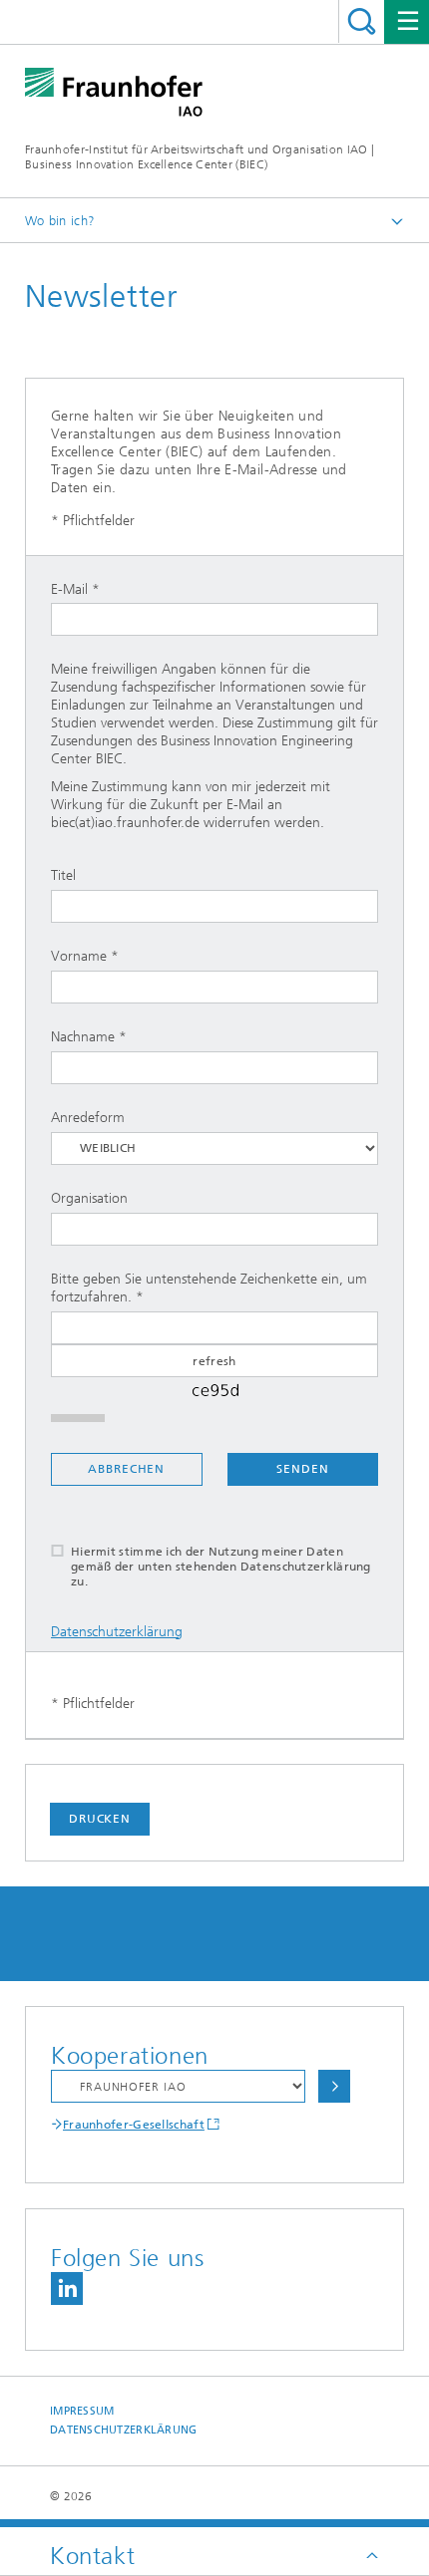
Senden (302, 1469)
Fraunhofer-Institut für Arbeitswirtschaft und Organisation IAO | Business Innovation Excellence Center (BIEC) (200, 157)
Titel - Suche (362, 21)
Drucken (100, 1819)
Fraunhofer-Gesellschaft (134, 2125)
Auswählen (334, 2086)
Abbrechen (126, 1469)
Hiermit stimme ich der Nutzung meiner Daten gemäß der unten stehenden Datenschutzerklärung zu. (221, 1567)
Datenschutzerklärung (117, 1632)
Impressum (82, 2411)
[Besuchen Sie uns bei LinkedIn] (67, 2289)
